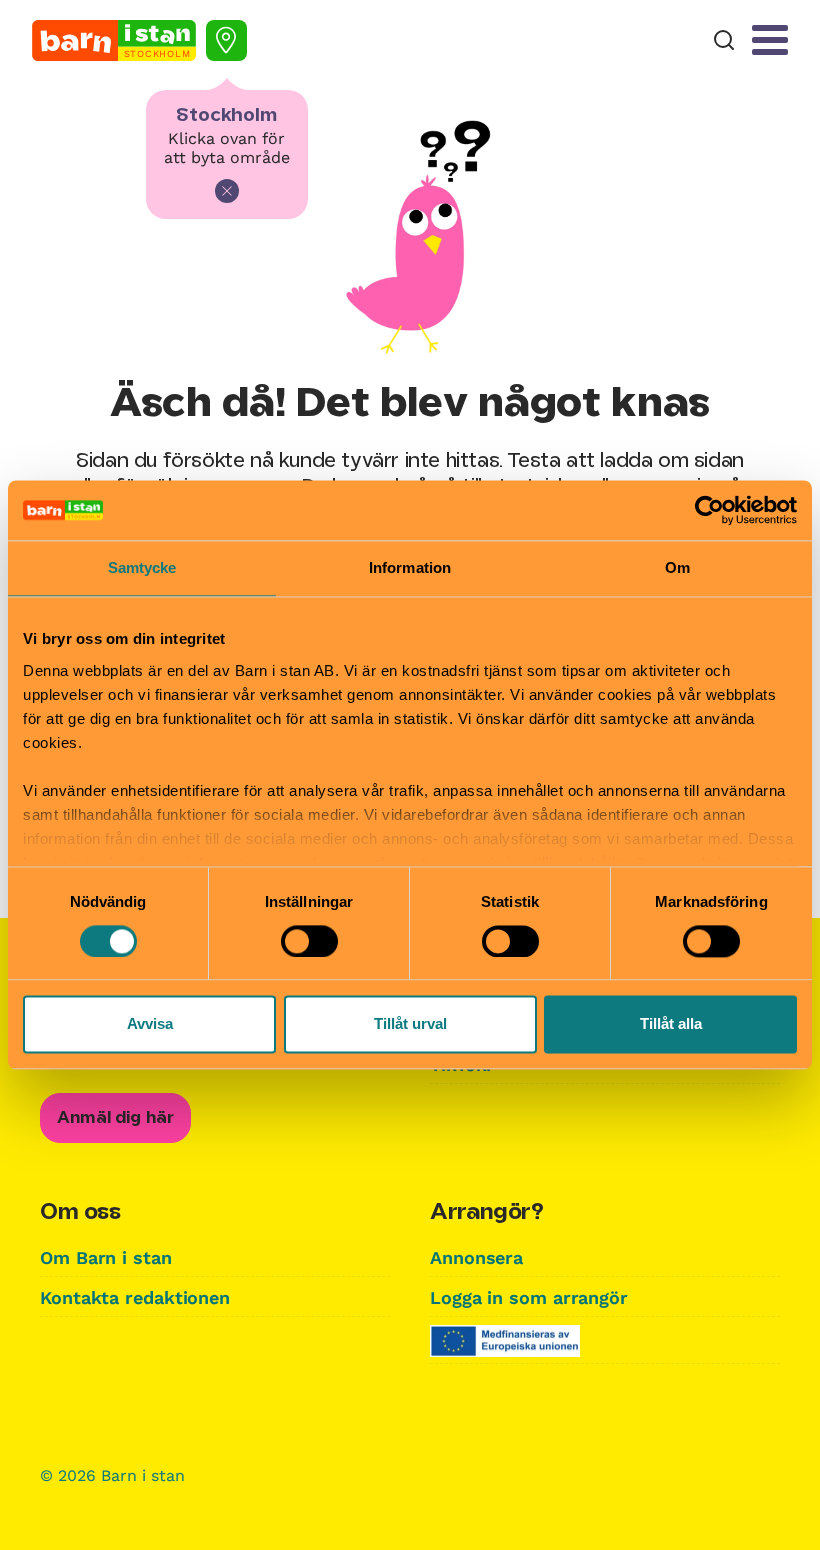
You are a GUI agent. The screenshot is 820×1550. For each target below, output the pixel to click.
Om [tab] (677, 567)
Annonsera (476, 1257)
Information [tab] (410, 567)
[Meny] (770, 40)
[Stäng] (227, 191)
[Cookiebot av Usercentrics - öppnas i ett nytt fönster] (709, 510)
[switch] (309, 941)
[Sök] (724, 40)
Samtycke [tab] (142, 567)
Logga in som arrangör (529, 1297)
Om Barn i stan (106, 1257)
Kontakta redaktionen (135, 1297)
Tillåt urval (410, 1024)
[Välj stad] (226, 40)
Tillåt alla (671, 1024)
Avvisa (150, 1024)
